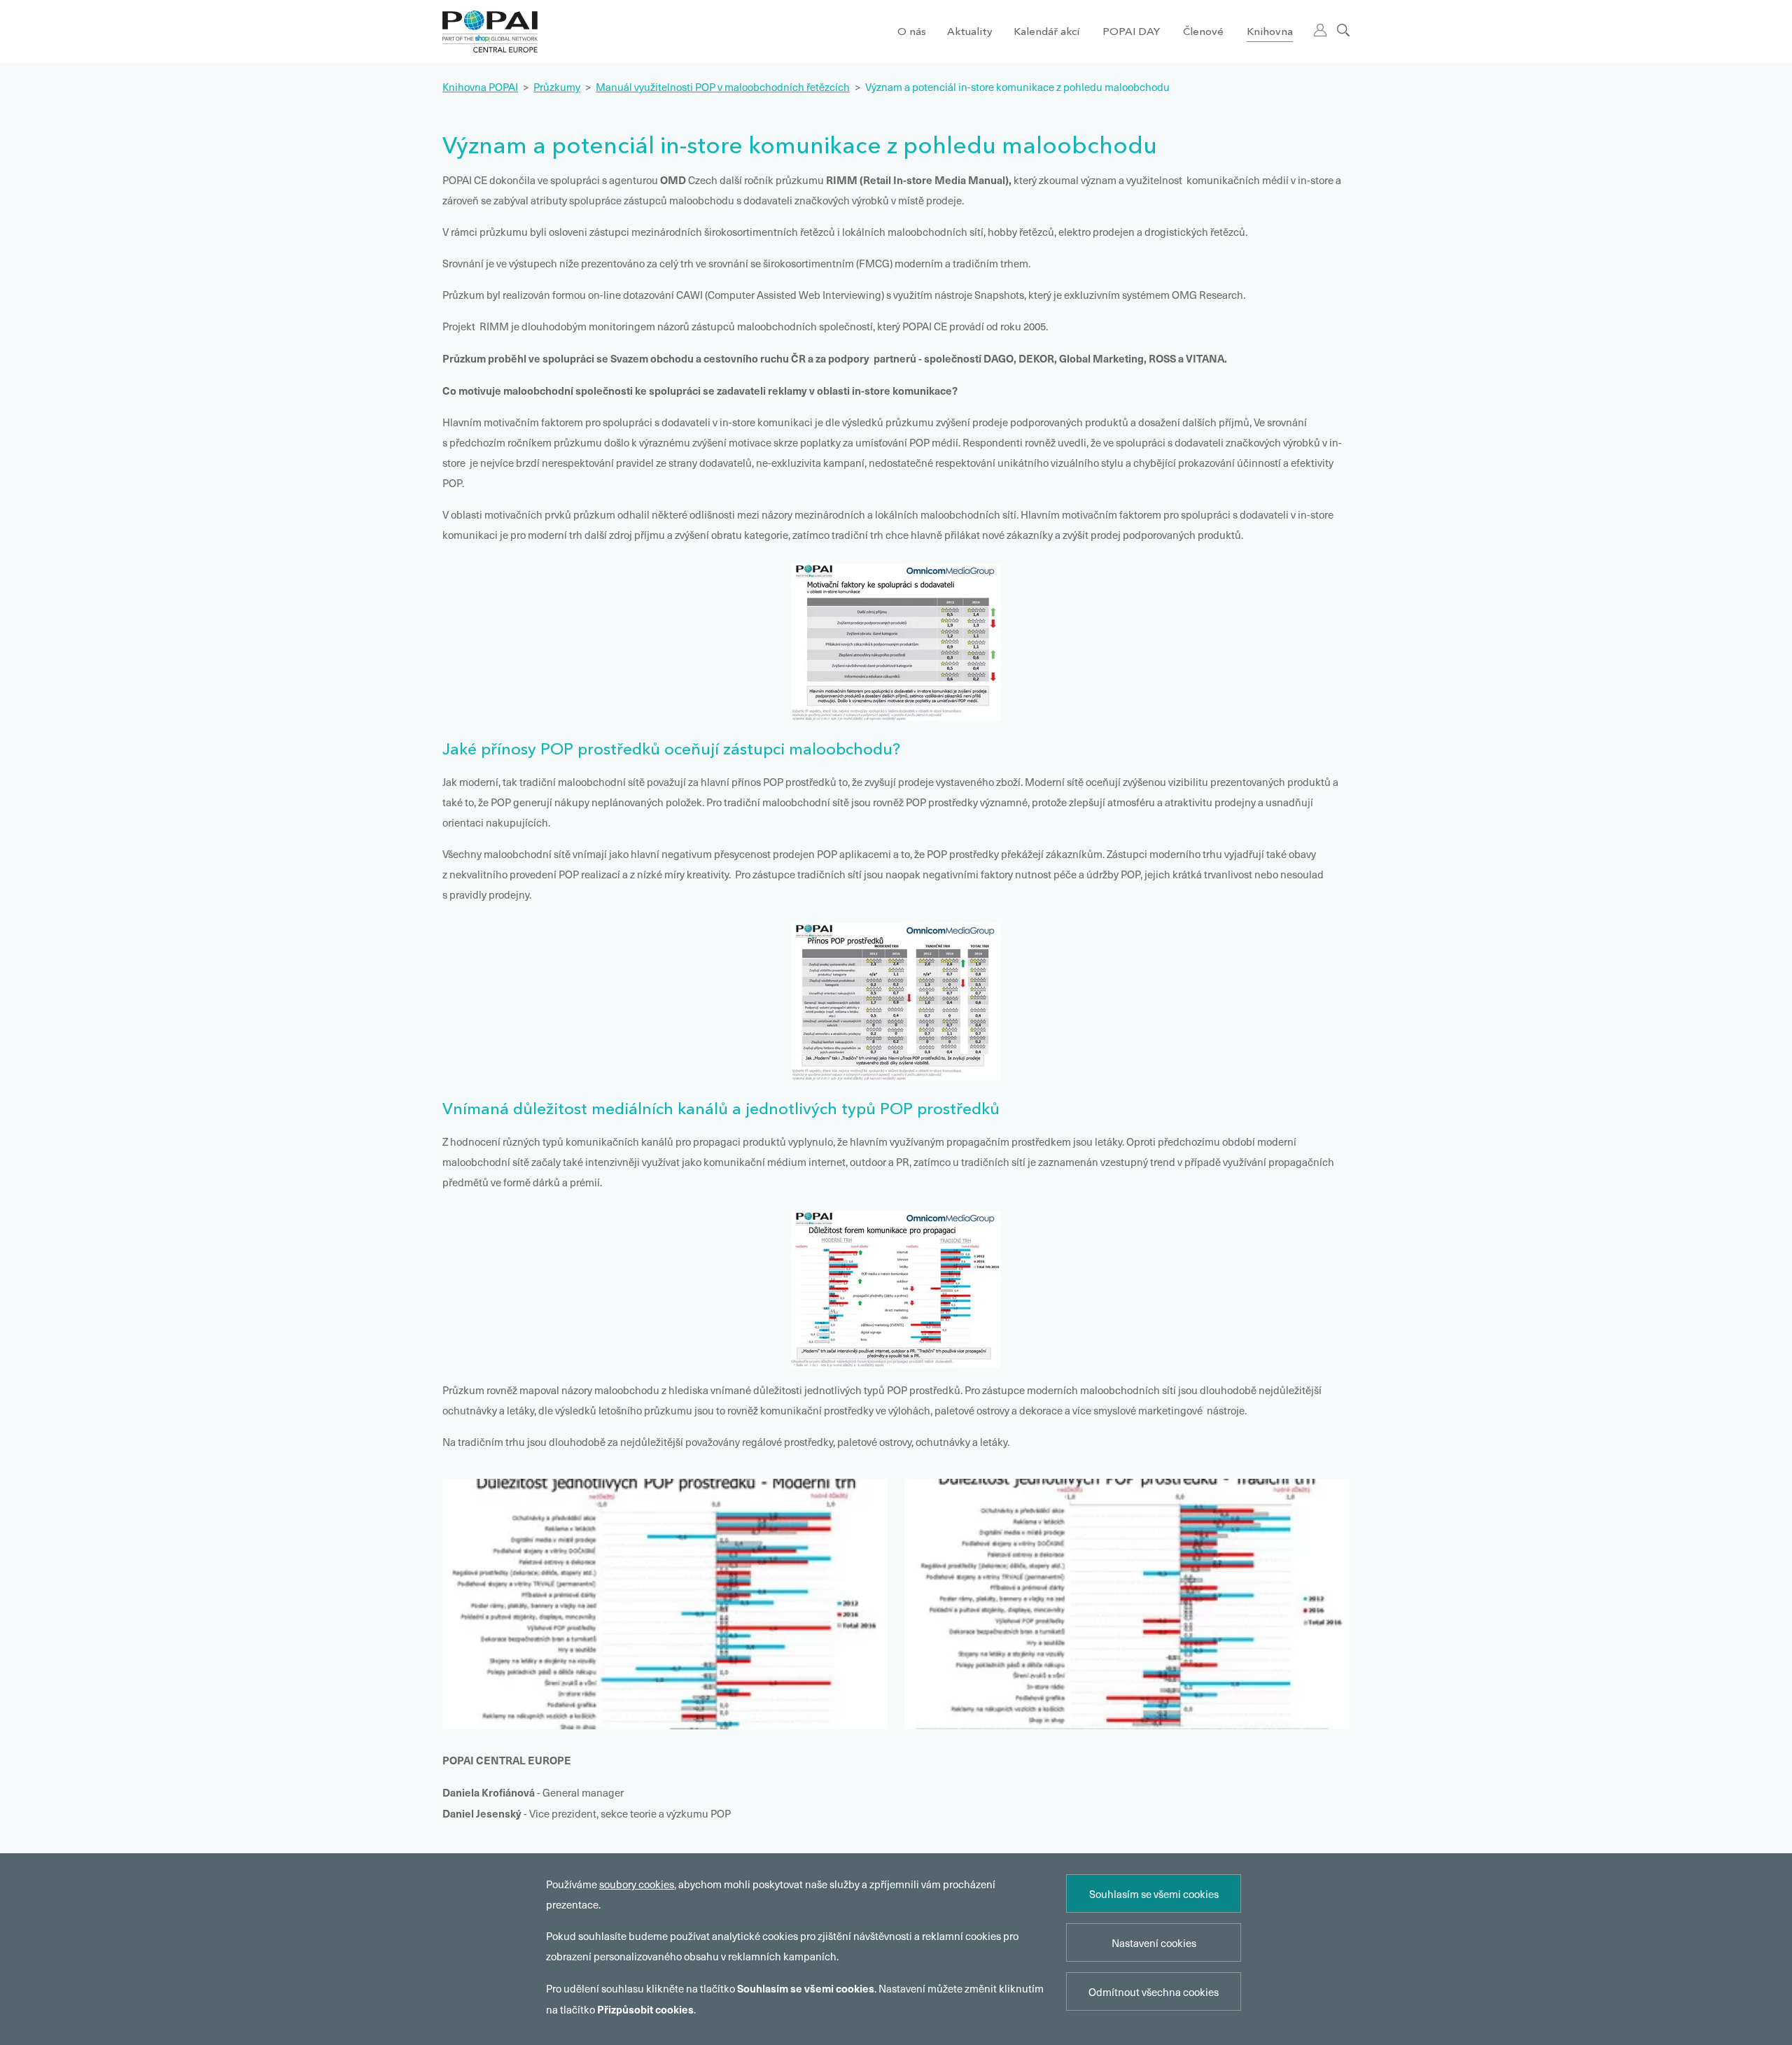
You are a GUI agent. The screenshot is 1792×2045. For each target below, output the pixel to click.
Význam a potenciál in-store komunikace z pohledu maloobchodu (1017, 87)
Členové (1203, 33)
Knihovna (1270, 33)
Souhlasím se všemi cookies (1154, 1894)
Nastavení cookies (1154, 1943)
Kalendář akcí (1046, 33)
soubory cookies (637, 1884)
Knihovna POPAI (480, 87)
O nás (912, 33)
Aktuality (970, 33)
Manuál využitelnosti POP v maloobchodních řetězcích (723, 87)
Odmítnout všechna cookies (1154, 1992)
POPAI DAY (1131, 33)
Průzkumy (557, 87)
